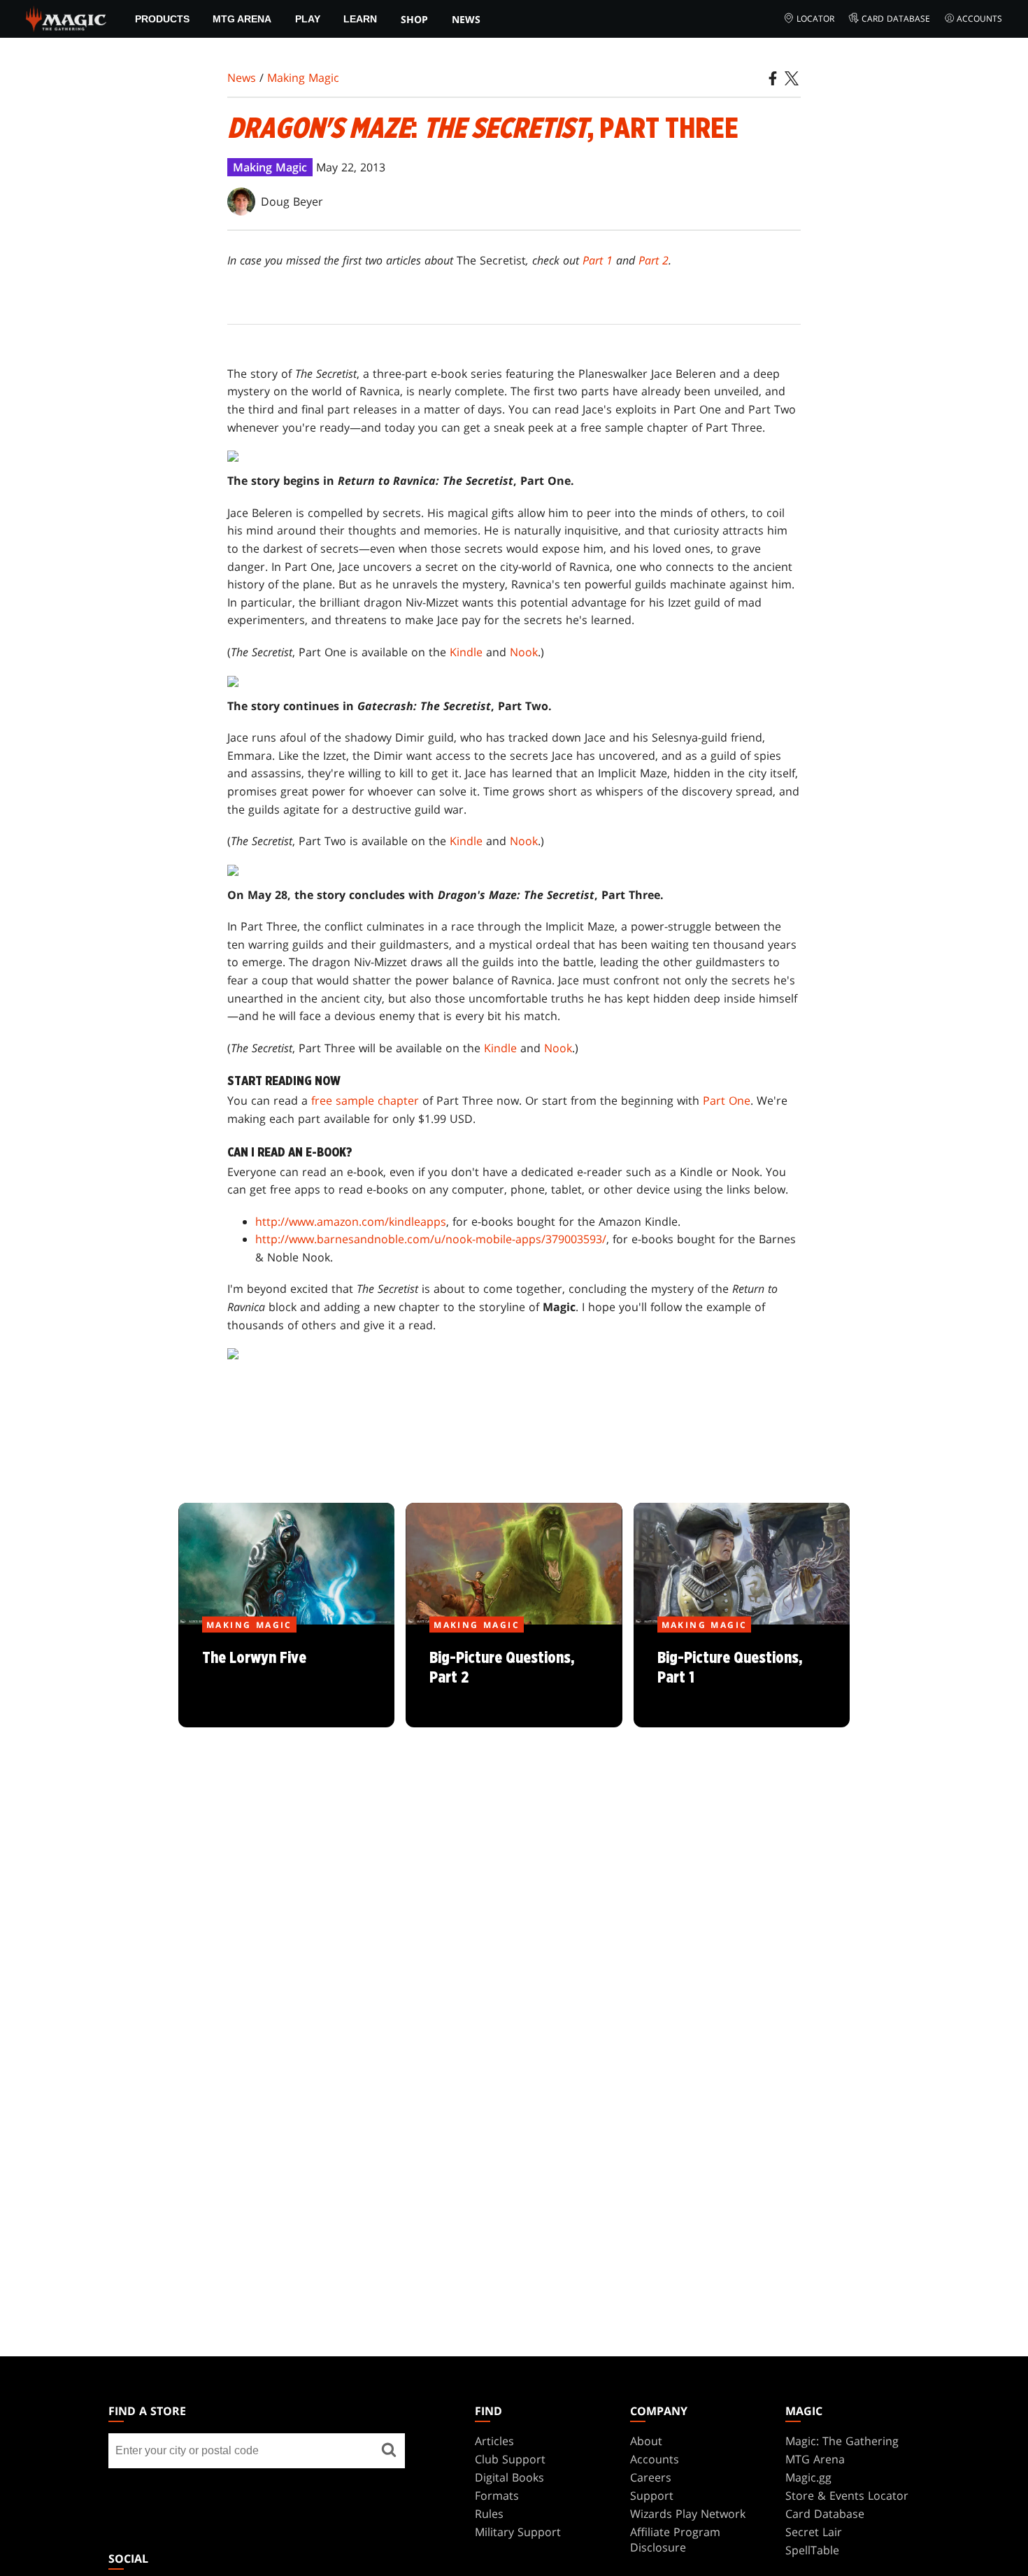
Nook (524, 652)
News (466, 19)
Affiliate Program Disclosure (675, 2540)
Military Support (518, 2532)
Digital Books (509, 2477)
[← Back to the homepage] (66, 17)
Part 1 (598, 260)
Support (652, 2496)
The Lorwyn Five (286, 1676)
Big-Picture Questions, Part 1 (741, 1676)
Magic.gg (808, 2477)
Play (308, 19)
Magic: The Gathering (842, 2441)
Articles (494, 2441)
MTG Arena (242, 19)
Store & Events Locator (847, 2496)
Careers (651, 2477)
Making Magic (303, 78)
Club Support (510, 2459)
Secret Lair (814, 2532)
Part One (727, 1101)
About (646, 2441)
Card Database (896, 19)
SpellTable (812, 2550)
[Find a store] (389, 2451)
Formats (497, 2496)
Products (162, 19)
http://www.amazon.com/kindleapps (351, 1222)
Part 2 (654, 260)
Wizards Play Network (688, 2514)
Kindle (466, 652)
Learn (360, 19)
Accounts (979, 19)
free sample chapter (365, 1101)
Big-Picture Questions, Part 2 (514, 1676)
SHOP (414, 19)
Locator (815, 19)
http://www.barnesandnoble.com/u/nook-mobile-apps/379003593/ (431, 1239)
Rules (489, 2514)
